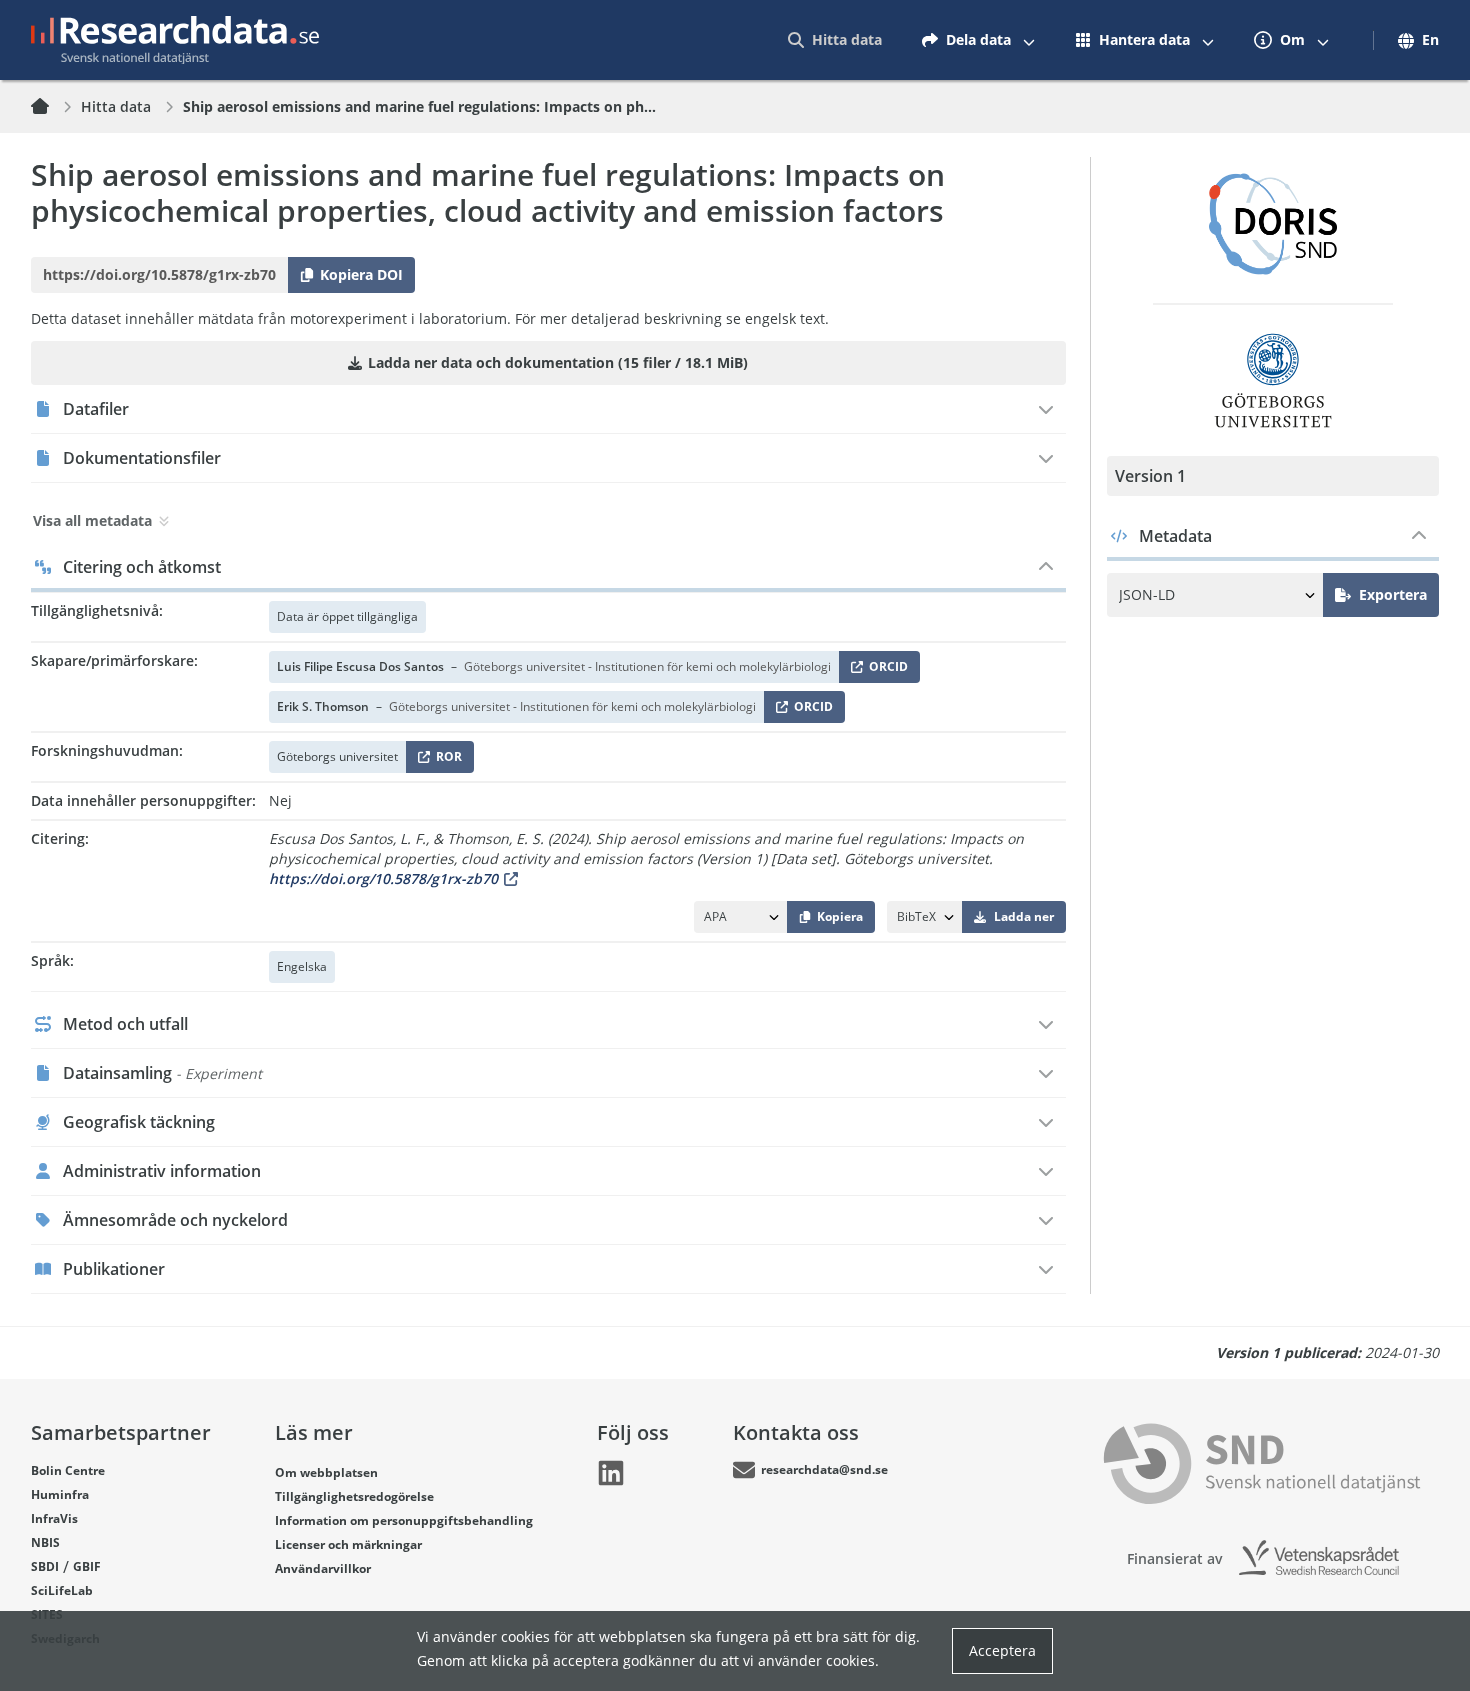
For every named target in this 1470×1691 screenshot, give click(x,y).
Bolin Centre (68, 1470)
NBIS (45, 1542)
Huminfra (60, 1494)
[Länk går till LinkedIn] (611, 1473)
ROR (445, 760)
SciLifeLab (62, 1590)
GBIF (87, 1566)
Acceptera (1002, 1650)
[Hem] (52, 107)
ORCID (885, 670)
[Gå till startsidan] (175, 40)
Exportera (1393, 594)
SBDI (45, 1566)
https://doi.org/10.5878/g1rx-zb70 (383, 878)
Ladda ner (1024, 916)
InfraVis (54, 1518)
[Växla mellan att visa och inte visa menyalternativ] (1029, 40)
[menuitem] (835, 40)
